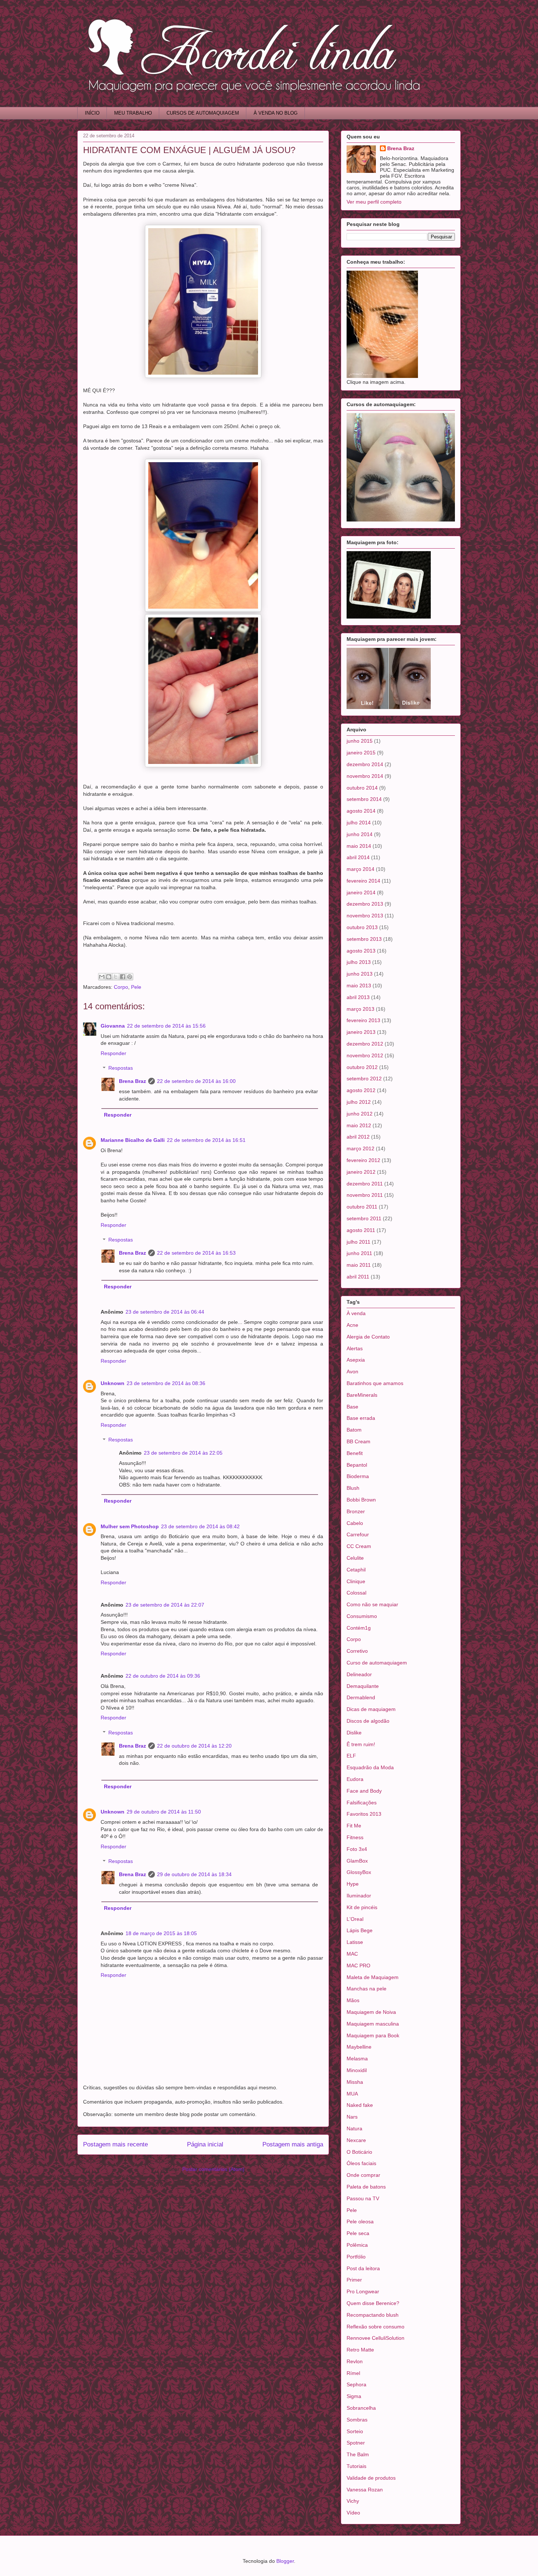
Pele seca (358, 2233)
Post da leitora (363, 2268)
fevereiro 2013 (363, 1020)
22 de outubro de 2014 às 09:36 (163, 1676)
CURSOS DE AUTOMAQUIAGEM (203, 113)
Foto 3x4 (357, 1849)
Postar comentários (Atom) (213, 2169)
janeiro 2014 (361, 892)
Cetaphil (356, 1570)
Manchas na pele (367, 1989)
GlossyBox (359, 1872)
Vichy (353, 2501)
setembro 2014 (364, 799)
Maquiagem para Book (373, 2035)
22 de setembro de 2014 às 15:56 (166, 1026)
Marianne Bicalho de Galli (133, 1140)
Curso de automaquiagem (377, 1663)
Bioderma (358, 1476)
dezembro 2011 (365, 1184)
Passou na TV (363, 2198)
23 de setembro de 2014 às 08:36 (166, 1383)
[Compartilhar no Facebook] (123, 977)
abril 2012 (358, 1137)
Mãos (353, 2000)
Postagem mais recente (115, 2144)
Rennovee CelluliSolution (376, 2338)
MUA (352, 2094)
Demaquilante (363, 1686)
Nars (352, 2117)
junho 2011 (359, 1253)
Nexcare (356, 2140)
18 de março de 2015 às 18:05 (161, 1933)
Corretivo (357, 1651)
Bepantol (357, 1465)
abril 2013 (358, 997)
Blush (353, 1488)
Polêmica (357, 2245)
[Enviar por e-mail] (102, 977)
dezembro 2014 (365, 764)
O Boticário (359, 2152)
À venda (356, 1313)
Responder (113, 1053)
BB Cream (358, 1441)
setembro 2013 (364, 939)
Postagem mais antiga (293, 2144)
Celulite (355, 1558)
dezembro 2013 (365, 904)
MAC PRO (358, 1966)
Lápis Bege (360, 1930)
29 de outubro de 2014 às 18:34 (194, 1874)
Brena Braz (132, 1081)
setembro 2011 (364, 1218)
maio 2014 (359, 846)
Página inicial (205, 2144)
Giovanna (113, 1026)
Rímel (353, 2373)
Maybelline (359, 2047)
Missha (355, 2082)
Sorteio (355, 2431)
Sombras (357, 2420)
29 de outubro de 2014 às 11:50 (164, 1812)
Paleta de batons (366, 2187)
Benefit (355, 1453)
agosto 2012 (361, 1090)
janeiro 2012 (361, 1172)
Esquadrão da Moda (370, 1767)
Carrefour (358, 1534)
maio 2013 (359, 986)
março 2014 (360, 869)
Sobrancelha (361, 2408)
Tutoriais (356, 2466)
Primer (354, 2280)
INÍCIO (92, 113)
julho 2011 (358, 1242)
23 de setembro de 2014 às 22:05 (183, 1453)
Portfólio (356, 2257)
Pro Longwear (363, 2291)
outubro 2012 (362, 1067)
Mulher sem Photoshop (130, 1526)
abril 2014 (358, 857)
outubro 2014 (362, 788)
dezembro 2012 (365, 1044)
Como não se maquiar (372, 1604)
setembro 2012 (364, 1079)
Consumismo (362, 1616)
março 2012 (360, 1148)
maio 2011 (359, 1265)
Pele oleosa (360, 2221)
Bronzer (356, 1511)
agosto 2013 (361, 951)
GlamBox (357, 1861)
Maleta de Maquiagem (373, 1977)
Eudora (355, 1779)
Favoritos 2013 (364, 1814)
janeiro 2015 (361, 753)
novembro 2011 (365, 1195)
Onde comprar (363, 2175)
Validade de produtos (371, 2478)
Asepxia (356, 1360)
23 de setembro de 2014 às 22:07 (165, 1605)
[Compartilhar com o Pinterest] (130, 977)
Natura (354, 2128)
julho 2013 (359, 962)
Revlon (355, 2361)
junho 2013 (360, 974)
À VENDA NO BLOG (276, 113)
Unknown (113, 1383)
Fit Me (354, 1826)
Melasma (357, 2059)
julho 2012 (359, 1102)
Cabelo (355, 1523)
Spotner (356, 2443)
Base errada (361, 1418)
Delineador (359, 1674)
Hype (353, 1884)
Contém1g (359, 1628)
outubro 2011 (362, 1207)
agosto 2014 (361, 811)
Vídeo (353, 2513)
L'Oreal (355, 1919)
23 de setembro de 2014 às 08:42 (200, 1526)
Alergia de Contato (368, 1337)
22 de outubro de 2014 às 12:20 (194, 1746)
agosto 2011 (361, 1230)
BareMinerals (362, 1395)
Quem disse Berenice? (373, 2303)
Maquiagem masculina (373, 2024)
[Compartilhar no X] (116, 977)
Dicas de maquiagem (371, 1709)
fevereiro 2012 (363, 1160)
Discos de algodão (368, 1721)
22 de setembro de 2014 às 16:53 (196, 1253)
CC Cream (359, 1546)
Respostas (121, 1068)
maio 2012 (359, 1125)
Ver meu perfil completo (374, 202)
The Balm (358, 2454)
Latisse (355, 1942)
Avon (352, 1371)
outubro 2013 (362, 927)
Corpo (121, 987)
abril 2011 (358, 1277)
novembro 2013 (365, 916)
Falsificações (362, 1803)
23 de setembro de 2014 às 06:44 (165, 1312)
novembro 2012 (365, 1055)
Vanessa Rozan (365, 2490)
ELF (351, 1756)
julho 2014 (359, 823)
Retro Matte (360, 2350)
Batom (354, 1430)
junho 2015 (360, 741)
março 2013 (360, 1009)
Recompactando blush (373, 2315)
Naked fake (360, 2105)
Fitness (355, 1837)
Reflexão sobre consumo (376, 2327)
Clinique (356, 1581)
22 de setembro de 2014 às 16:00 (196, 1081)
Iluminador (359, 1896)
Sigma (354, 2396)
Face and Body (364, 1791)
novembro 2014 (365, 776)
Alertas (355, 1348)
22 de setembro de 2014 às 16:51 (206, 1140)
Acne (352, 1325)
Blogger (285, 2561)
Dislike (354, 1733)
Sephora (356, 2384)
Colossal (356, 1593)
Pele (136, 987)
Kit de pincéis (362, 1907)
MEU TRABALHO (133, 113)
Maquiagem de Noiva (371, 2012)
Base (352, 1407)
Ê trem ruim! (361, 1744)
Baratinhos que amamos (375, 1383)
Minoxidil (357, 2070)
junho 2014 (360, 834)
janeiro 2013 (361, 1032)
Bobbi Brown (361, 1500)
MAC (352, 1954)
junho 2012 (360, 1114)
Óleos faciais (361, 2163)
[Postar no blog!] (109, 977)
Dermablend (361, 1697)
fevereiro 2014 (363, 881)
